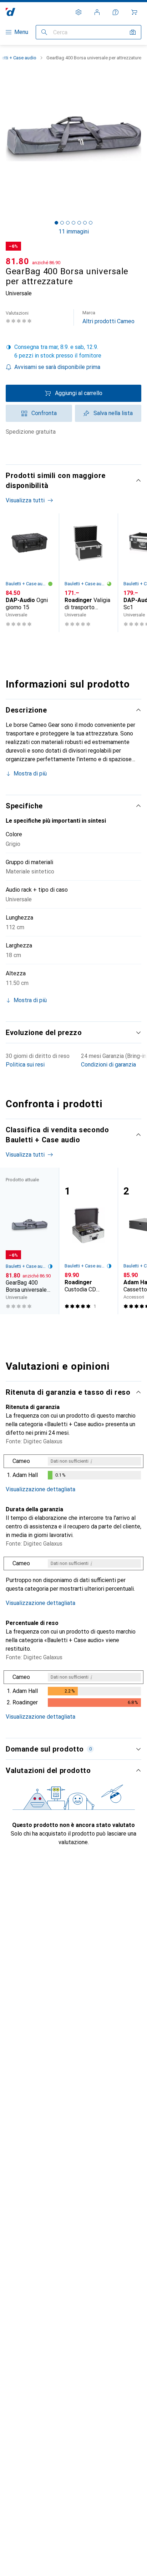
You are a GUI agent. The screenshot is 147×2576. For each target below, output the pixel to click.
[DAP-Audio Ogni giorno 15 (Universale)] (29, 573)
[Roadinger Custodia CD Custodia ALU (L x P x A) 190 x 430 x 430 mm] (88, 1241)
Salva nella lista (113, 413)
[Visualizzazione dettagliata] (73, 1468)
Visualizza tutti (25, 500)
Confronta (44, 413)
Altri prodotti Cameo (108, 317)
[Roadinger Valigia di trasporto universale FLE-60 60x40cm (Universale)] (88, 573)
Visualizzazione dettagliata (40, 1489)
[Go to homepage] (11, 12)
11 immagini (74, 232)
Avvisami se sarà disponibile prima (57, 367)
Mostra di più (30, 774)
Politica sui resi (25, 1065)
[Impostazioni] (78, 12)
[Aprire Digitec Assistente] (116, 12)
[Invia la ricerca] (44, 32)
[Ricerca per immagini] (133, 32)
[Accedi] (97, 12)
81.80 (17, 261)
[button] (73, 351)
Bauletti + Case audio (27, 584)
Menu (21, 32)
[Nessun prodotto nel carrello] (134, 12)
